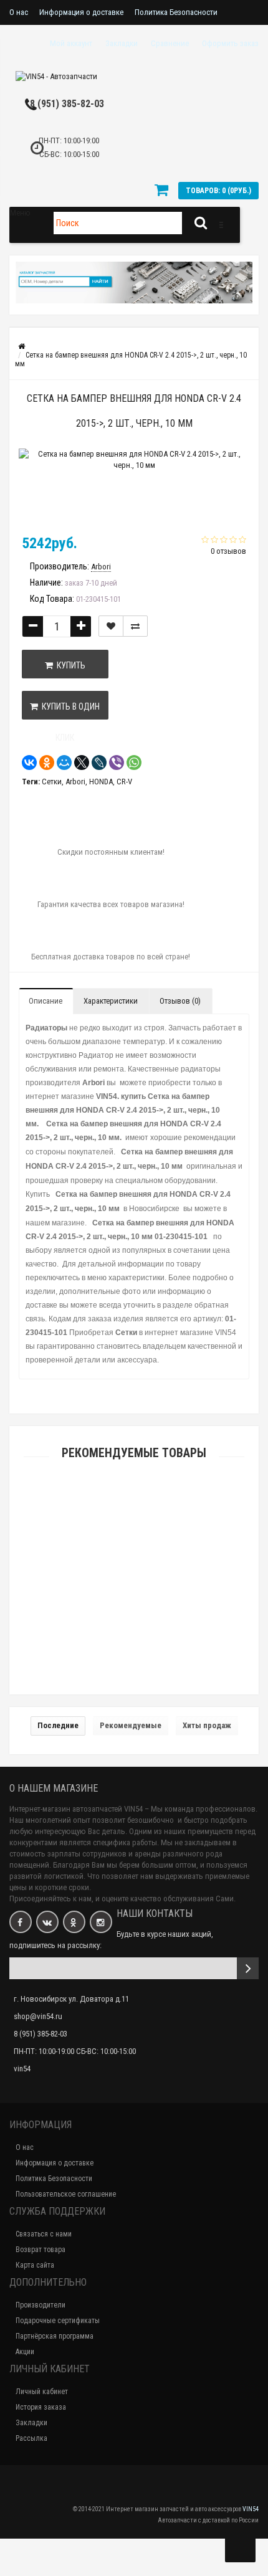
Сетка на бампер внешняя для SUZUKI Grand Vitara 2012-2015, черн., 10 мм (134, 1530)
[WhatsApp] (134, 763)
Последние (58, 1725)
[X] (82, 763)
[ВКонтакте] (29, 763)
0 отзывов (228, 551)
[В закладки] (111, 626)
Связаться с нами (44, 2234)
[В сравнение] (135, 626)
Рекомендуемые (131, 1725)
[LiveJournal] (99, 763)
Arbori (75, 782)
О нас (19, 12)
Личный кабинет (42, 2392)
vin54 (22, 2069)
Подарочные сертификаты (58, 2321)
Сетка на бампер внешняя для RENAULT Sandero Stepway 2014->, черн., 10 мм (134, 1599)
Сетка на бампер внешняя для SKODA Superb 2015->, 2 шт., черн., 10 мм (134, 1669)
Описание (45, 1001)
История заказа (41, 2407)
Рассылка (31, 2438)
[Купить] (105, 1509)
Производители (41, 2305)
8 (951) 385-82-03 (67, 104)
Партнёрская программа (55, 2336)
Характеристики (111, 1001)
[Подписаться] (248, 1968)
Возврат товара (41, 2250)
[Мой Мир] (64, 763)
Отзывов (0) (180, 1001)
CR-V (124, 782)
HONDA (101, 782)
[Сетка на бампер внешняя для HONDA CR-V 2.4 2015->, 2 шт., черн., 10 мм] (134, 488)
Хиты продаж (207, 1725)
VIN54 (251, 2509)
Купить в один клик (69, 711)
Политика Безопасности (176, 12)
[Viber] (117, 763)
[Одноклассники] (47, 763)
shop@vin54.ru (38, 2016)
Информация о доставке (81, 12)
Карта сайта (35, 2265)
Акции (25, 2352)
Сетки (52, 782)
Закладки (31, 2423)
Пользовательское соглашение (66, 2194)
